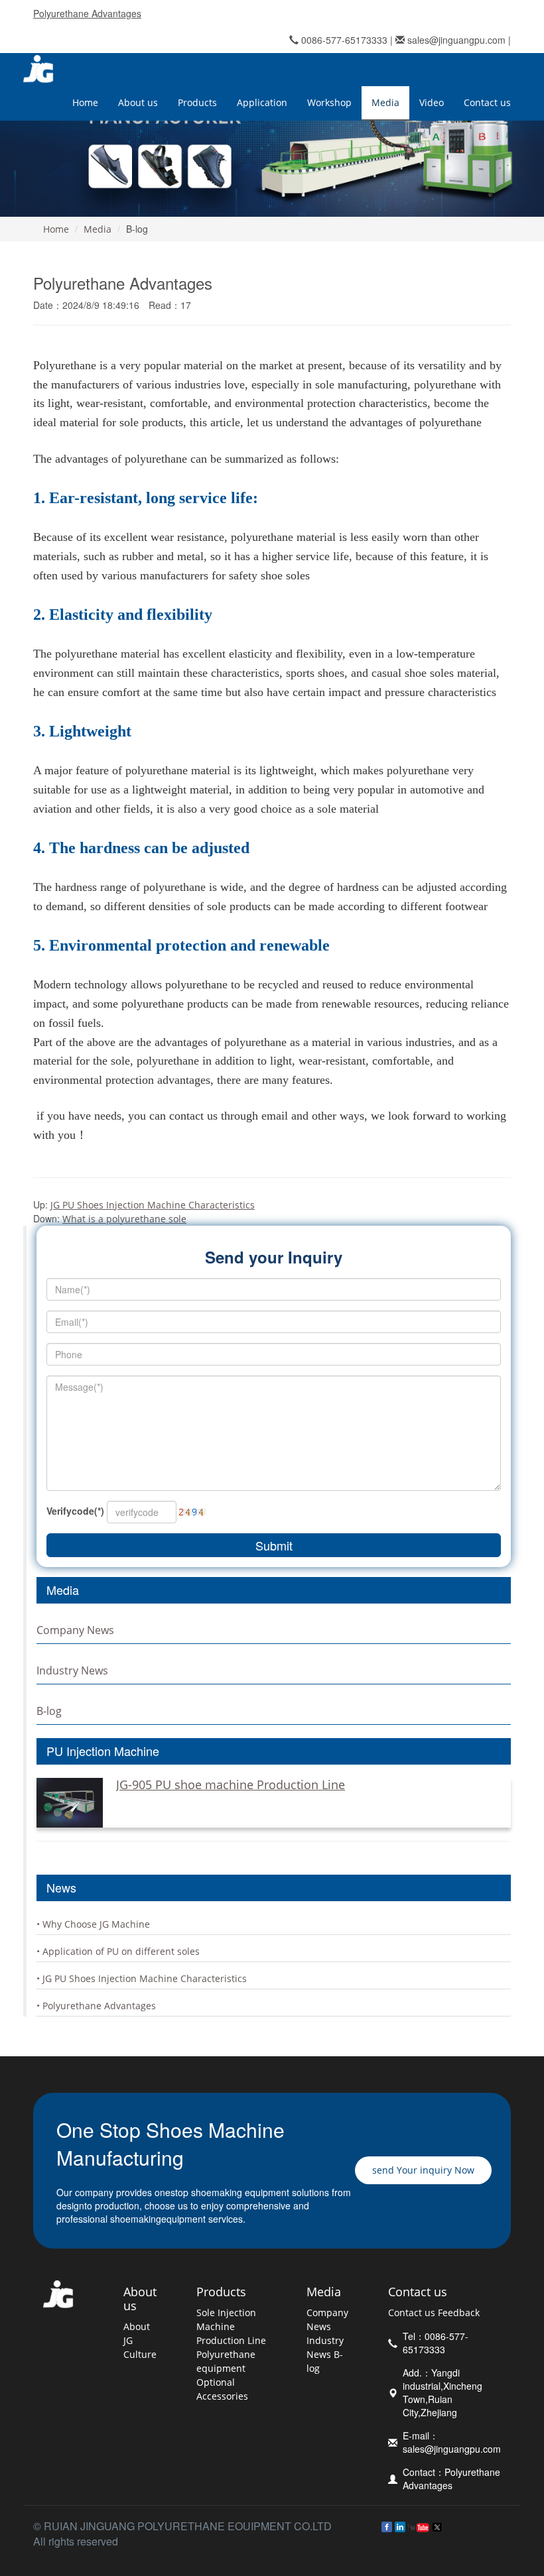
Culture (140, 2354)
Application (262, 102)
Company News (75, 1630)
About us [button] (138, 102)
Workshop (329, 102)
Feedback (459, 2313)
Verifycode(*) (75, 1511)
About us (140, 2299)
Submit (274, 1545)
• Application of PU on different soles (118, 1951)
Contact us (418, 2292)
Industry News (72, 1670)
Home (85, 102)
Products (221, 2292)
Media (98, 229)
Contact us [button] (487, 102)
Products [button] (197, 102)
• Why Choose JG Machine (93, 1924)
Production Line (231, 2340)
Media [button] (385, 102)
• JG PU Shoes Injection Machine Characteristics (142, 1978)
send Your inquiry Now (423, 2170)
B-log (49, 1711)
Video (432, 102)
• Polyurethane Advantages (96, 2006)
